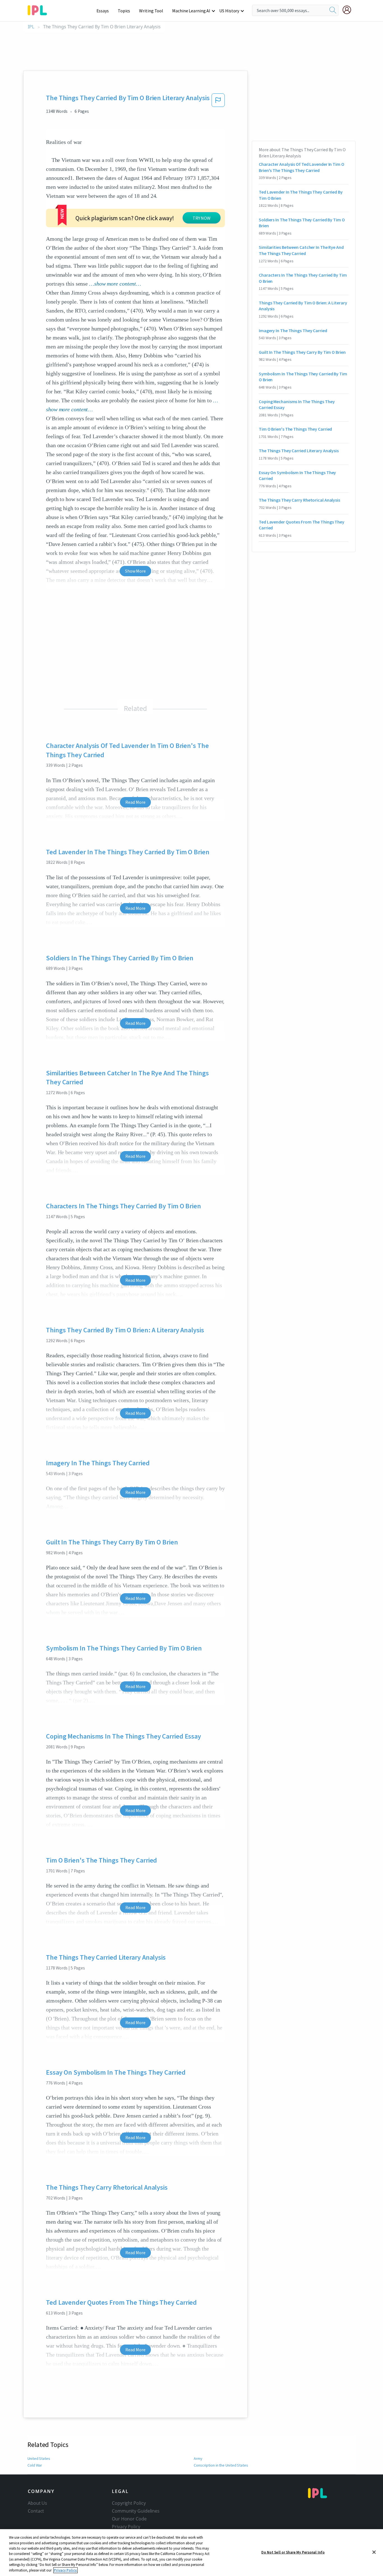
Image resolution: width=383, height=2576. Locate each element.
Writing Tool (151, 11)
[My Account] (349, 10)
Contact (36, 2511)
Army (198, 2458)
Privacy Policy (126, 2527)
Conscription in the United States (221, 2465)
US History (229, 11)
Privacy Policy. (65, 2570)
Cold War (35, 2465)
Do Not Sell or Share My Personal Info (293, 2552)
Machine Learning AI (191, 11)
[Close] (374, 2552)
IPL (31, 27)
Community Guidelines (136, 2511)
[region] (191, 2553)
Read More (135, 802)
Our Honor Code (129, 2519)
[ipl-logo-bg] (39, 9)
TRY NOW (202, 218)
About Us (37, 2503)
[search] (333, 10)
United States (39, 2458)
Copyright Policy (129, 2503)
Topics (124, 11)
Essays (103, 11)
